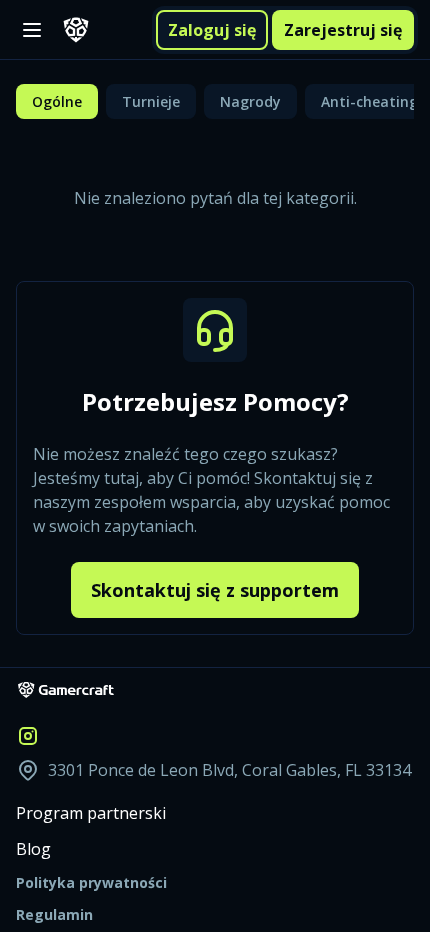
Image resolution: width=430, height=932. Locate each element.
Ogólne (57, 101)
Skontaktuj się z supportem (215, 590)
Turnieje (151, 101)
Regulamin (54, 914)
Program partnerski (91, 813)
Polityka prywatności (91, 882)
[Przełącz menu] (32, 30)
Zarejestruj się (343, 30)
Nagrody (250, 101)
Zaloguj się (212, 30)
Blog (33, 849)
